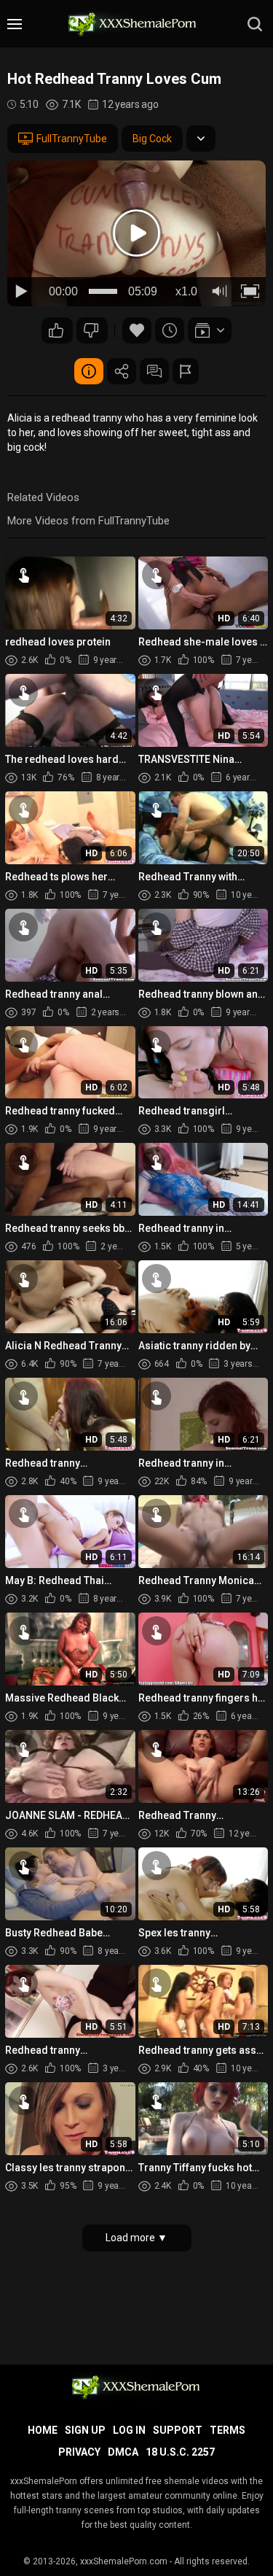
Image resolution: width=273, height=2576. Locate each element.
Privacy (79, 2452)
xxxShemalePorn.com (124, 2561)
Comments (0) (154, 371)
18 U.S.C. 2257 (180, 2452)
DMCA (123, 2452)
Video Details (89, 371)
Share (122, 371)
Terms (227, 2430)
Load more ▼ (136, 2238)
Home (43, 2430)
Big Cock (152, 139)
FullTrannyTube (72, 139)
